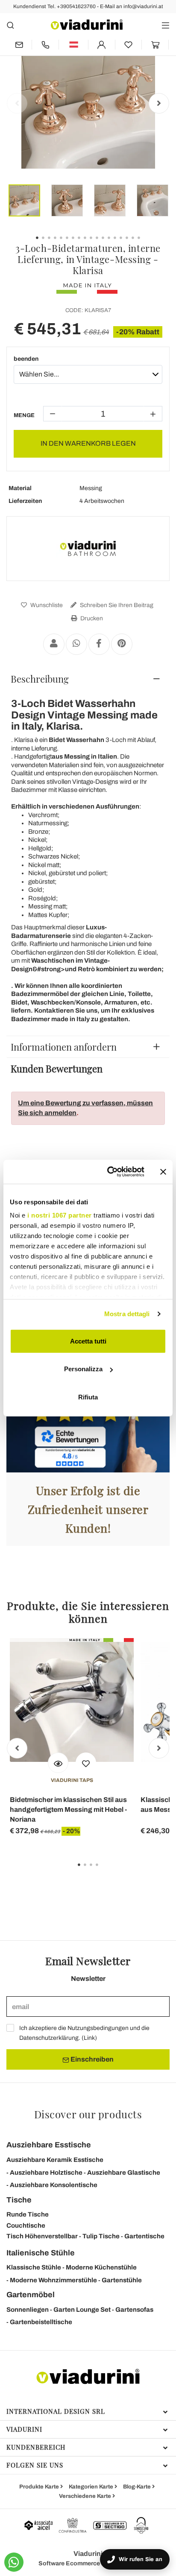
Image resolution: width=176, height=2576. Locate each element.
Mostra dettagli (127, 1314)
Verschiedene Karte (86, 2496)
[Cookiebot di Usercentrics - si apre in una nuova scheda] (109, 1172)
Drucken (91, 618)
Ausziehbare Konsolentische (54, 2185)
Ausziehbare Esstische (49, 2145)
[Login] (102, 45)
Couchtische (26, 2226)
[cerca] (10, 25)
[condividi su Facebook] (99, 644)
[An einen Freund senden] (54, 644)
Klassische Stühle (34, 2267)
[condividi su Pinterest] (122, 644)
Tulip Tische (101, 2236)
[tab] (88, 679)
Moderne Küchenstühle (101, 2267)
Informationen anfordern (64, 1047)
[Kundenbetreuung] (45, 45)
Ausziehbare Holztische (46, 2173)
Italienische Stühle (41, 2253)
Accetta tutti (88, 1341)
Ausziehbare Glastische (124, 2173)
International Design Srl (56, 2411)
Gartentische (144, 2236)
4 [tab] (104, 1871)
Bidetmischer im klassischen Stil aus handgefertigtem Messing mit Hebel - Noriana (68, 1809)
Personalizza (83, 1369)
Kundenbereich (36, 2447)
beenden (26, 359)
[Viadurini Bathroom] (88, 549)
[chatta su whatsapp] (14, 2562)
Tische (19, 2200)
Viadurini (24, 2429)
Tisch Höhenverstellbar (42, 2236)
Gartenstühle (122, 2280)
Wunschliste (46, 605)
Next (159, 103)
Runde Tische (28, 2214)
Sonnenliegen (28, 2310)
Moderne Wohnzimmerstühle (53, 2280)
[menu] (166, 25)
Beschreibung (40, 679)
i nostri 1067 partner (60, 1215)
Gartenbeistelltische (41, 2322)
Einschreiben (91, 2059)
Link (89, 2038)
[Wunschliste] (86, 1763)
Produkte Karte (40, 2487)
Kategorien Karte (92, 2487)
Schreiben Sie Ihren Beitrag (116, 605)
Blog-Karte (138, 2487)
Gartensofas (134, 2310)
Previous (17, 103)
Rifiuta (88, 1397)
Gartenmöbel (31, 2295)
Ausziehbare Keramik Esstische (55, 2160)
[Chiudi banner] (163, 1172)
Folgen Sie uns (35, 2465)
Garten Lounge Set (82, 2310)
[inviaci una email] (19, 45)
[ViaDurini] (87, 25)
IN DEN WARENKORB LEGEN (88, 443)
